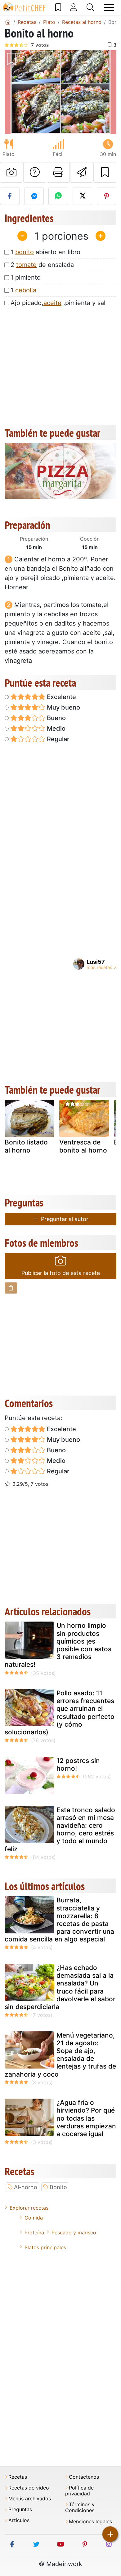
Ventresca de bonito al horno (83, 1146)
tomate (26, 265)
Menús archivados (30, 2499)
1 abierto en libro (45, 252)
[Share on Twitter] (82, 196)
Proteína (34, 2233)
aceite (52, 303)
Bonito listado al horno (26, 1146)
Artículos (19, 2520)
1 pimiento (26, 277)
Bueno (56, 718)
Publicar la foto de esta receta (61, 1273)
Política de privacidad (79, 2491)
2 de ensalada (42, 265)
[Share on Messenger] (34, 196)
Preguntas (20, 2510)
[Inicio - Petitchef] (8, 22)
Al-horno (26, 2187)
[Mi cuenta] (74, 7)
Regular (57, 739)
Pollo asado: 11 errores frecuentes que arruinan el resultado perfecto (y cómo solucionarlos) (60, 1713)
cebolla (26, 290)
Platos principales (45, 2247)
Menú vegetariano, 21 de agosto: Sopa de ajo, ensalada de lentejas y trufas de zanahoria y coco (60, 2055)
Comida (34, 2218)
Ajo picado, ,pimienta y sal (58, 303)
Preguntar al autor (64, 1219)
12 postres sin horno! (78, 1764)
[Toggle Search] (90, 7)
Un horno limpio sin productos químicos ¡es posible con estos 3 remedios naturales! (58, 1645)
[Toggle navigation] (109, 8)
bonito (25, 252)
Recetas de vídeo (29, 2488)
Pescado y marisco (74, 2233)
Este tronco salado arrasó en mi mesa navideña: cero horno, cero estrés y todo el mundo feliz (60, 1829)
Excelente (61, 697)
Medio (55, 728)
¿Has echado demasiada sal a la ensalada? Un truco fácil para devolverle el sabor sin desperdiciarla (60, 1987)
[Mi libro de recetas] (58, 7)
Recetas (18, 2477)
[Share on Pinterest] (107, 196)
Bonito (58, 2187)
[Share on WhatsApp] (58, 196)
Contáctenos (84, 2477)
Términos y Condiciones (80, 2507)
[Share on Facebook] (10, 196)
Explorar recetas (29, 2208)
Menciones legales (90, 2522)
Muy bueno (63, 707)
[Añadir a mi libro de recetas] (105, 172)
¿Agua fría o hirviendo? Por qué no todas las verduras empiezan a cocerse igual (86, 2118)
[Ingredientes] (11, 1288)
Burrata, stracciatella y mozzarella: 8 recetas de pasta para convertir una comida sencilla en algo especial (59, 1920)
